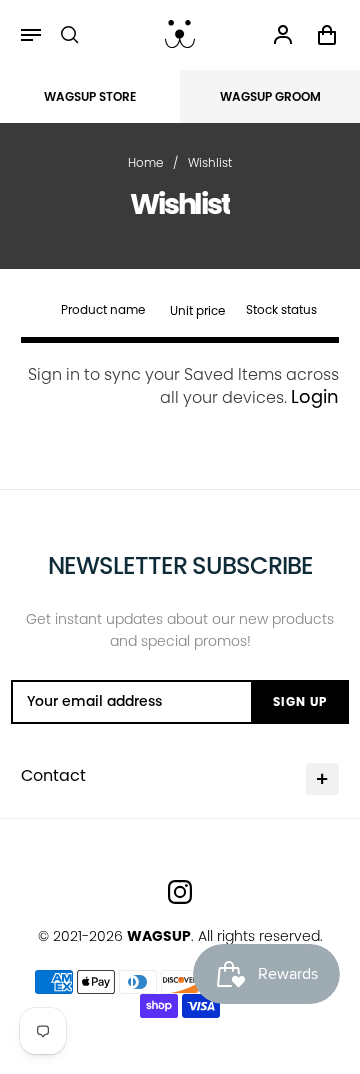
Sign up (300, 701)
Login (315, 396)
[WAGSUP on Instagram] (180, 892)
